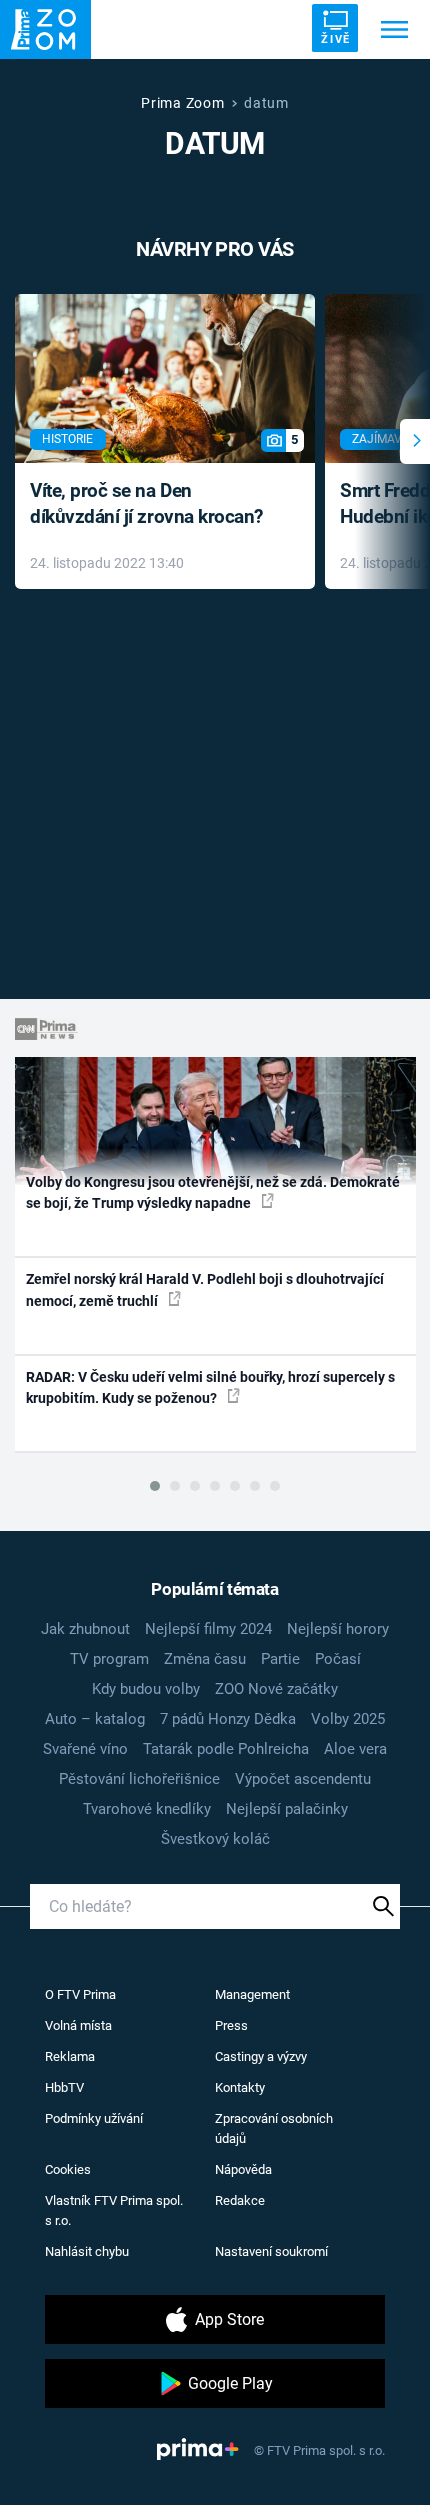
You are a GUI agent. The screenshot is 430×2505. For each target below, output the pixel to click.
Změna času (205, 1659)
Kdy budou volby (146, 1689)
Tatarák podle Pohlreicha (226, 1749)
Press (231, 2025)
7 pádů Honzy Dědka (228, 1719)
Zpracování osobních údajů (274, 2128)
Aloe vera (355, 1749)
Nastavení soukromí (271, 2251)
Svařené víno (85, 1749)
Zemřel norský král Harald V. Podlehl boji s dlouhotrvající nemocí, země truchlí (205, 1289)
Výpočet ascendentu (303, 1779)
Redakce (240, 2200)
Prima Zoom (182, 103)
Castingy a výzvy (261, 2056)
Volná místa (78, 2025)
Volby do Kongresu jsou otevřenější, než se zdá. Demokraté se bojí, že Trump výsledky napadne (213, 1192)
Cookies (68, 2169)
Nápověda (243, 2169)
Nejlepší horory (338, 1629)
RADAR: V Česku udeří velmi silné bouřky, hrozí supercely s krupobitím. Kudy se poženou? (210, 1387)
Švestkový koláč (215, 1839)
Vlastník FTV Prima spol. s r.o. (114, 2210)
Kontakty (240, 2087)
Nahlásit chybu (87, 2251)
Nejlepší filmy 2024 (208, 1629)
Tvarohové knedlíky (147, 1809)
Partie (280, 1659)
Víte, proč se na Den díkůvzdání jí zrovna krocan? (146, 504)
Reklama (70, 2056)
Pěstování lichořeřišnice (139, 1779)
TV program (109, 1659)
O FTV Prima (80, 1994)
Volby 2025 (348, 1719)
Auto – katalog (95, 1719)
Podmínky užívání (94, 2118)
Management (252, 1994)
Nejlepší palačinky (287, 1809)
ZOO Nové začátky (276, 1689)
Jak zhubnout (85, 1629)
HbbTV (64, 2087)
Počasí (338, 1659)
